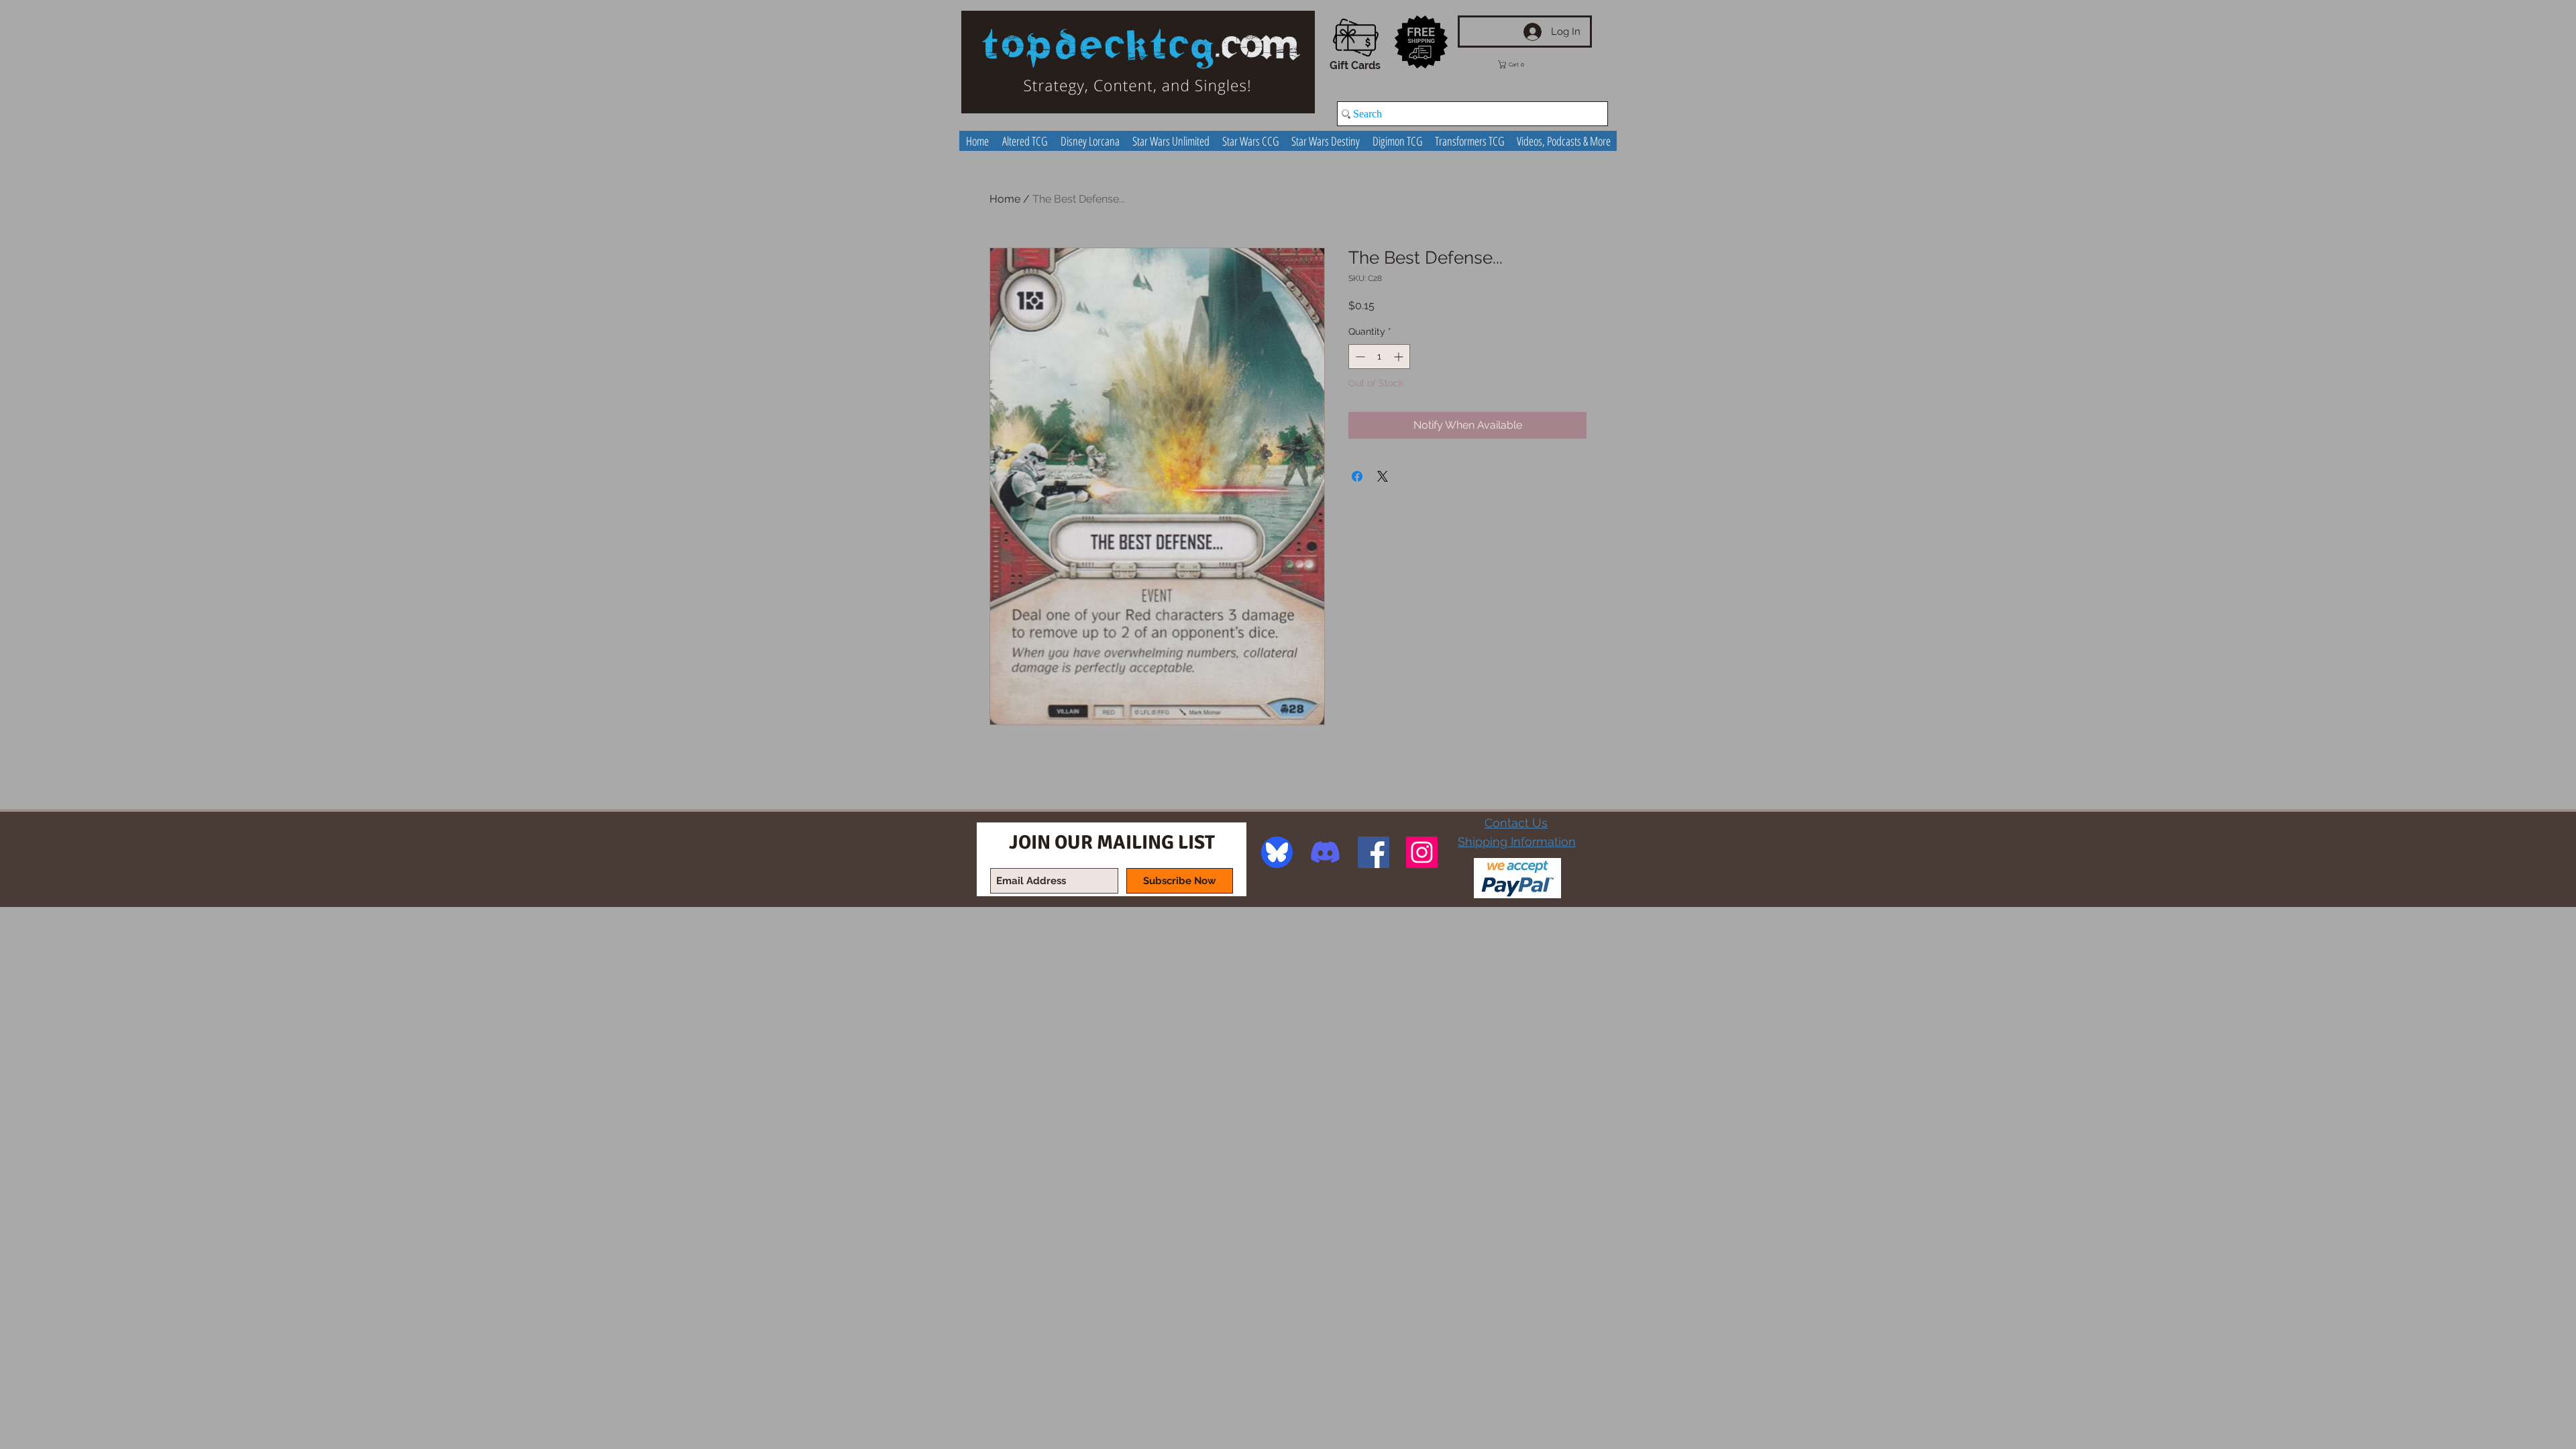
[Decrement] (1359, 357)
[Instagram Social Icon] (1422, 852)
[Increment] (1400, 357)
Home (1005, 199)
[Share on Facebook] (1357, 476)
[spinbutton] (1379, 357)
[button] (1521, 64)
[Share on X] (1383, 476)
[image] (1277, 852)
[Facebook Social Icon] (1374, 852)
